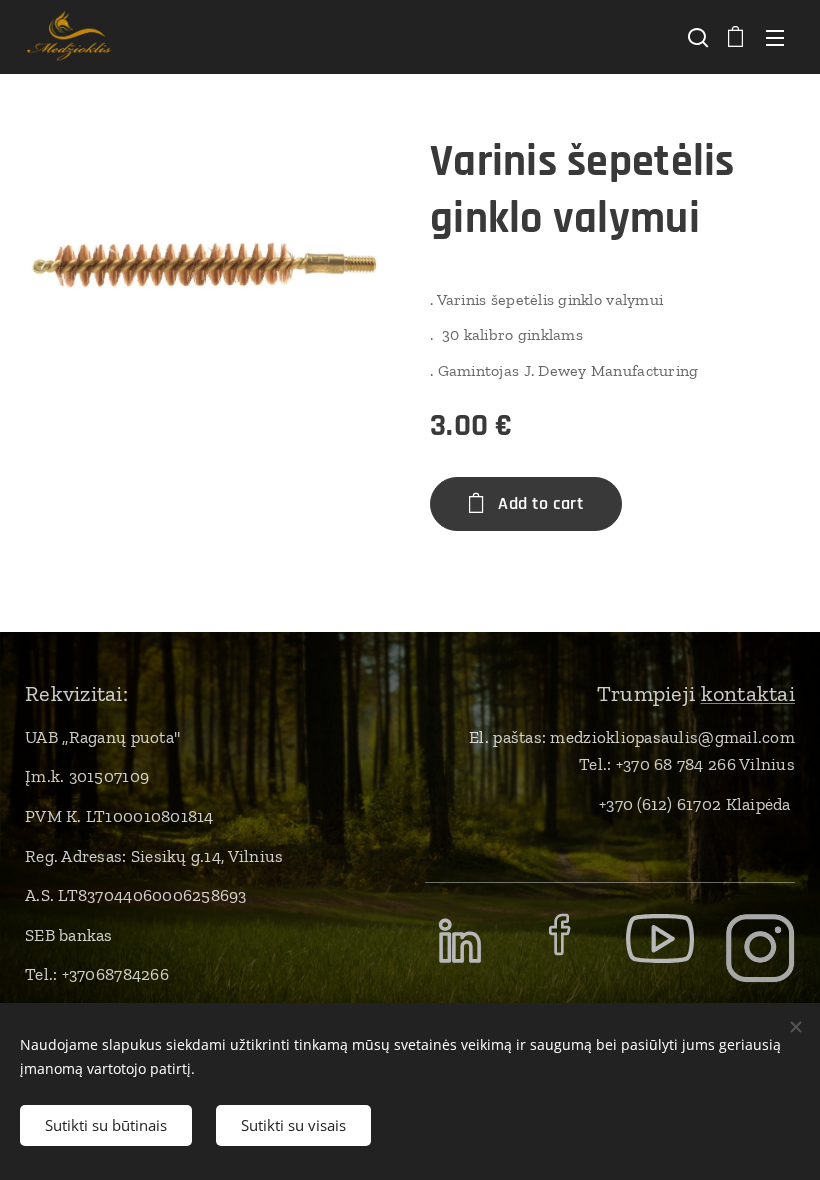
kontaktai (748, 693)
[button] (696, 37)
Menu (775, 37)
